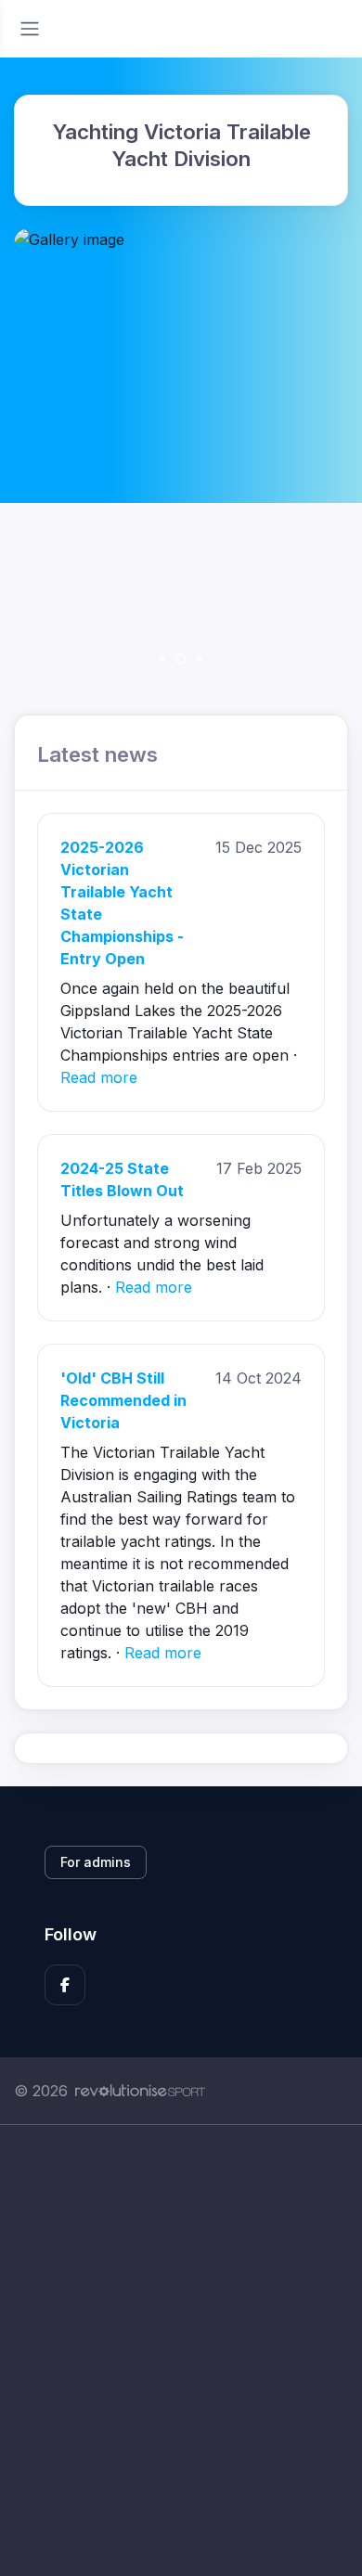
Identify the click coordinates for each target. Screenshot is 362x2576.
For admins (96, 1862)
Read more (99, 1077)
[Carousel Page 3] (200, 659)
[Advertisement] (181, 2351)
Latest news (97, 754)
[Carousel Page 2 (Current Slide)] (181, 659)
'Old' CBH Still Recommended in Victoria (123, 1400)
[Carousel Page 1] (162, 659)
